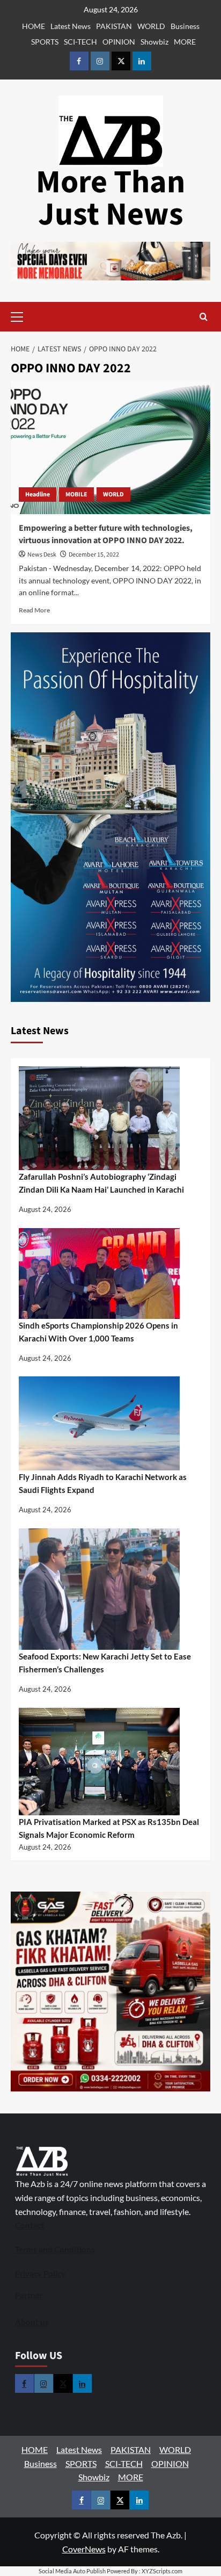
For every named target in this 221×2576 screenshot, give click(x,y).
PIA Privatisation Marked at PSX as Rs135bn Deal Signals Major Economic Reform (109, 1828)
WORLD (151, 26)
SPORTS (45, 42)
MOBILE (76, 495)
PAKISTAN (114, 26)
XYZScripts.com (162, 2571)
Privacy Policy (40, 2274)
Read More (34, 610)
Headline (38, 495)
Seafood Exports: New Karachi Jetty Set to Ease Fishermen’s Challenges (105, 1663)
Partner (29, 2295)
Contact (30, 2225)
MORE (185, 42)
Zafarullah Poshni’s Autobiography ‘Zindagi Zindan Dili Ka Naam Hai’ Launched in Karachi (101, 1183)
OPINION (119, 42)
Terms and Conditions (55, 2249)
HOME (34, 26)
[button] (34, 317)
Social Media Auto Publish (72, 2571)
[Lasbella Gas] (110, 1991)
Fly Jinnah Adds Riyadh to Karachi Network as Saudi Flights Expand (103, 1483)
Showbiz (154, 42)
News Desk (42, 555)
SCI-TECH (80, 42)
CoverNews (84, 2549)
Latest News (71, 26)
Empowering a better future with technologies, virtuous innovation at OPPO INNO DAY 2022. (106, 534)
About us (32, 2322)
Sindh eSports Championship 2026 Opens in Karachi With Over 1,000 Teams (98, 1332)
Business (185, 26)
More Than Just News (110, 199)
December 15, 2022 (94, 555)
